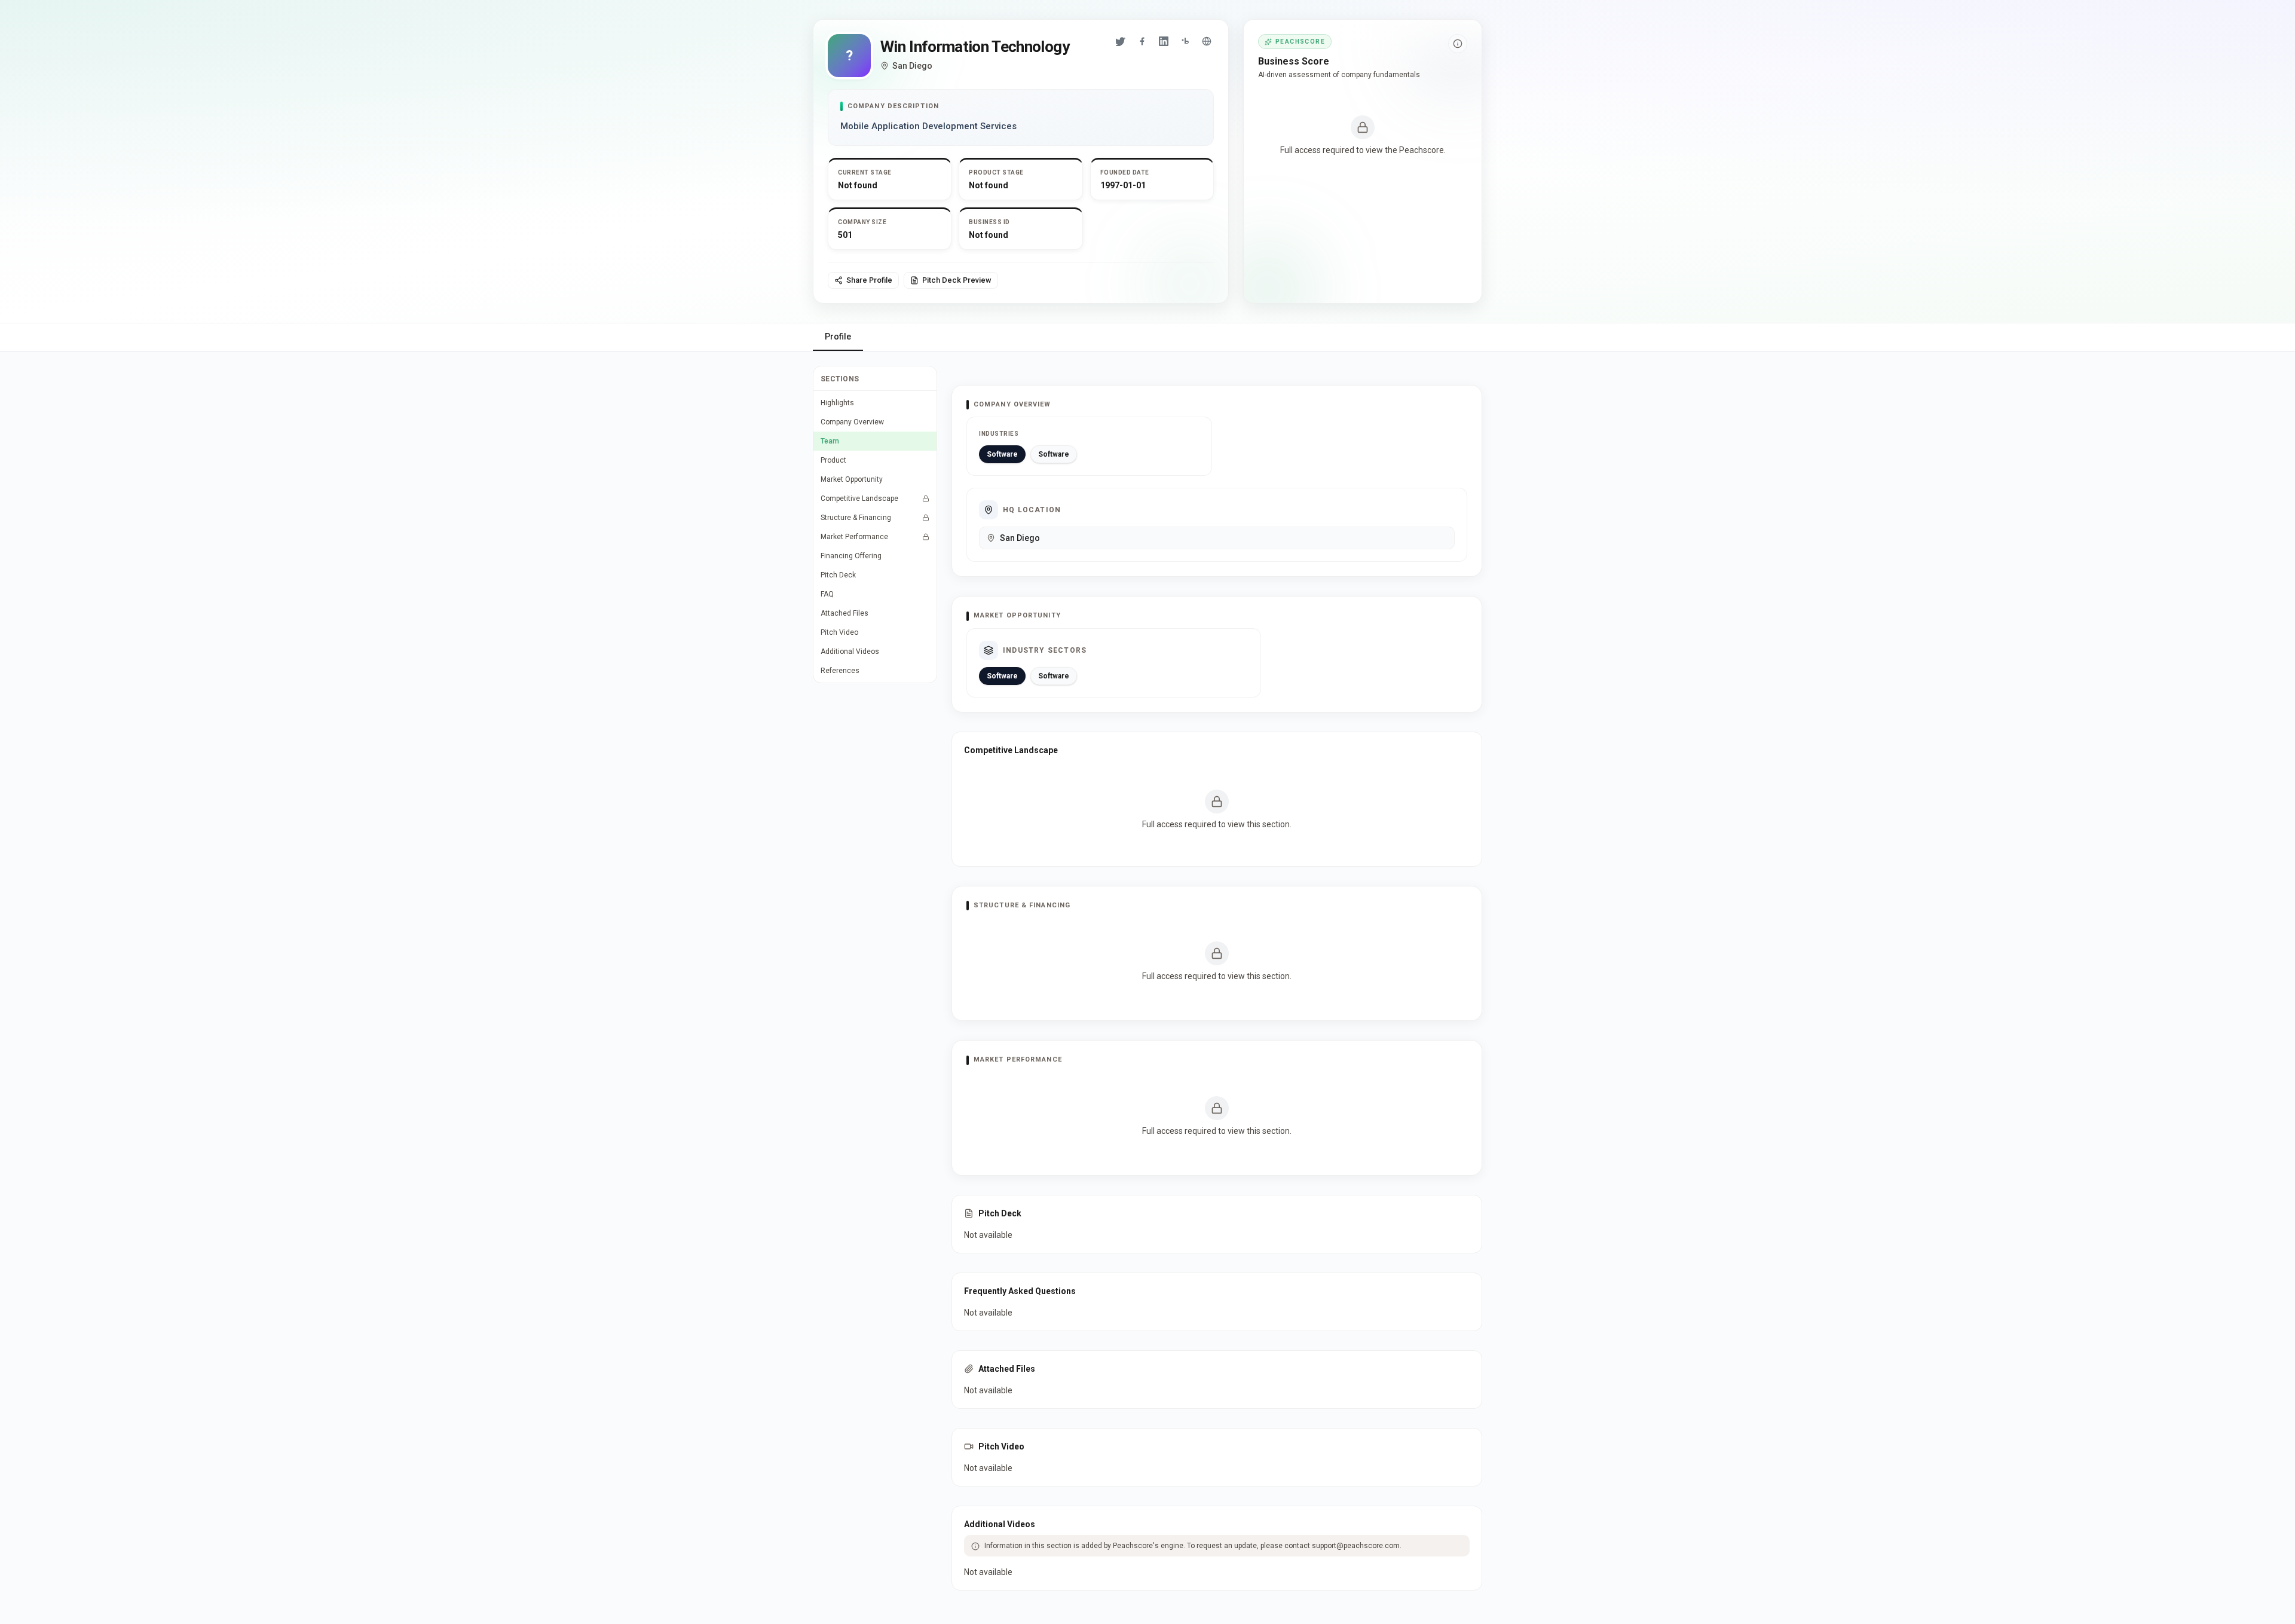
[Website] (1207, 41)
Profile (838, 337)
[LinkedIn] (1164, 41)
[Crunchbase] (1185, 41)
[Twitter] (1121, 41)
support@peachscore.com (1356, 1546)
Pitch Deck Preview (957, 280)
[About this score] (1458, 44)
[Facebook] (1142, 41)
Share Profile (869, 280)
